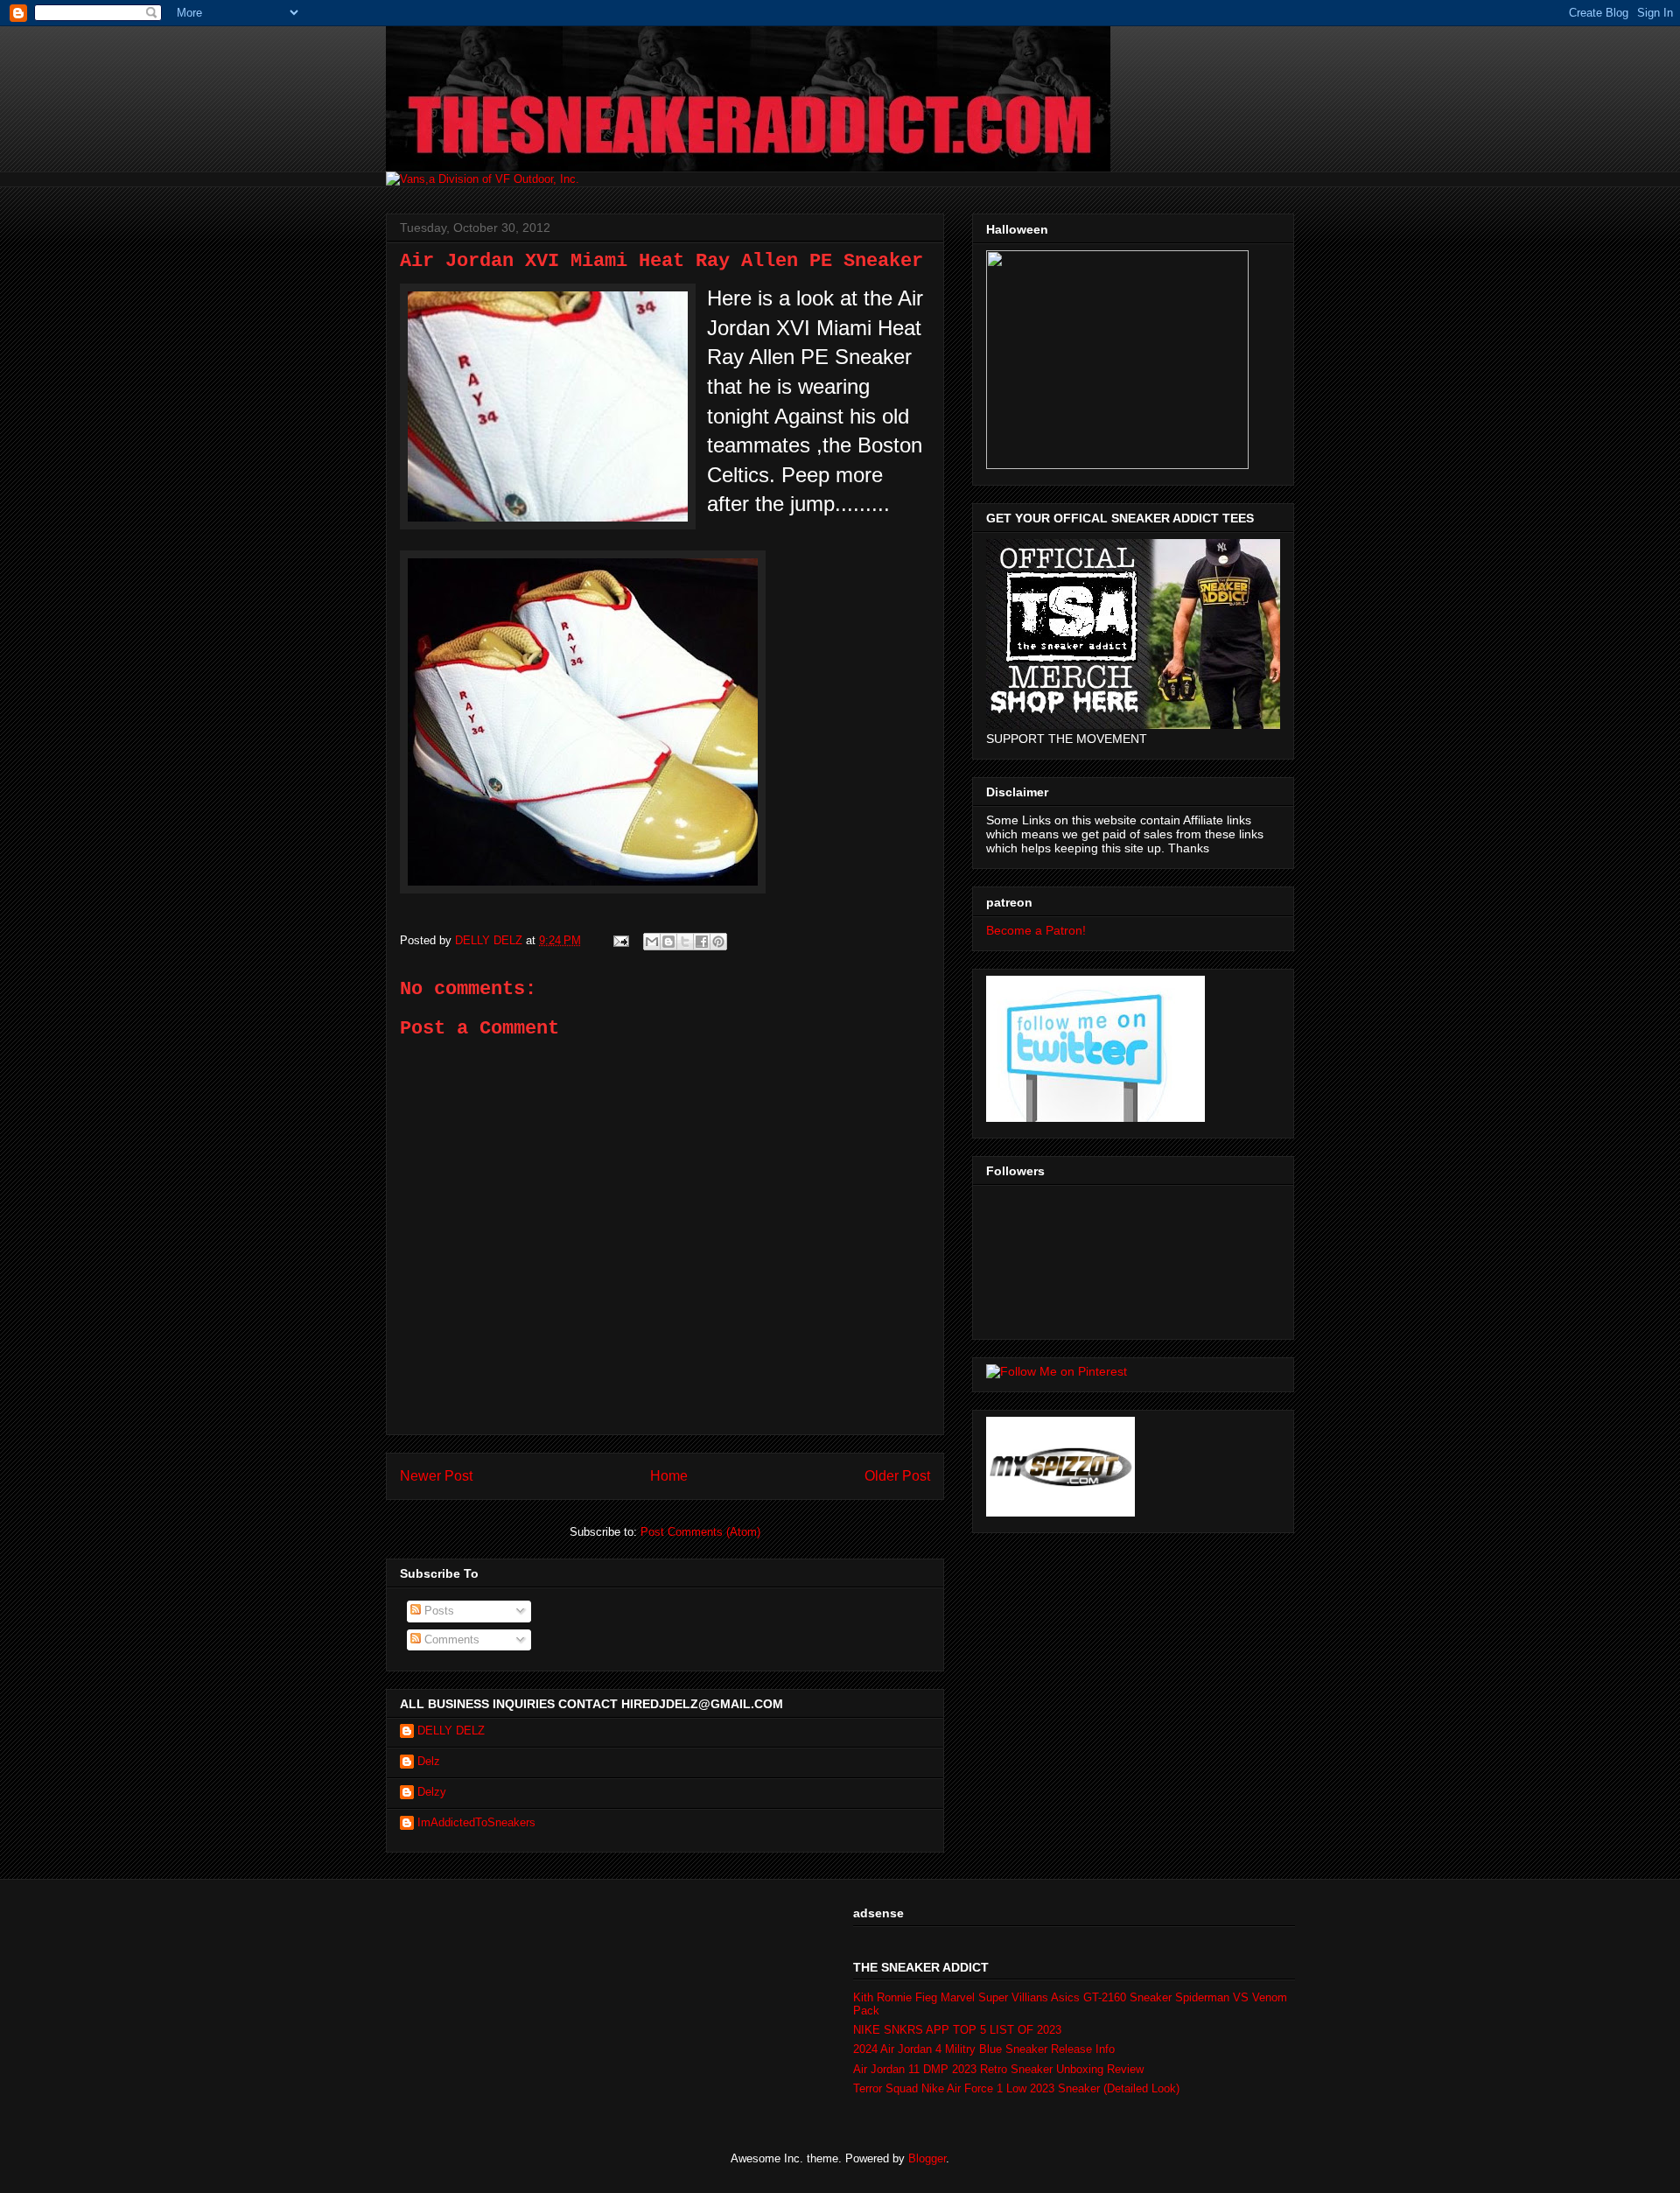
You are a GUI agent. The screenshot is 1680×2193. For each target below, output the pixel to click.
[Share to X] (685, 942)
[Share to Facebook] (702, 942)
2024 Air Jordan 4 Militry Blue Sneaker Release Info (984, 2049)
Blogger (927, 2158)
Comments (450, 1639)
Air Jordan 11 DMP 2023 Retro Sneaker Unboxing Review (998, 2069)
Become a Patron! (1036, 930)
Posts (437, 1611)
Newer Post (436, 1476)
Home (669, 1476)
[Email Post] (620, 940)
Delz (429, 1761)
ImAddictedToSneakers (476, 1822)
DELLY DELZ (451, 1731)
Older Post (897, 1476)
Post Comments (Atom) (700, 1532)
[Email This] (652, 942)
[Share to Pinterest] (718, 942)
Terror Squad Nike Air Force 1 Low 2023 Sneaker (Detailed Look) (1016, 2088)
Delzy (432, 1792)
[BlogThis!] (668, 942)
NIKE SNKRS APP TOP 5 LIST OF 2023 (957, 2030)
